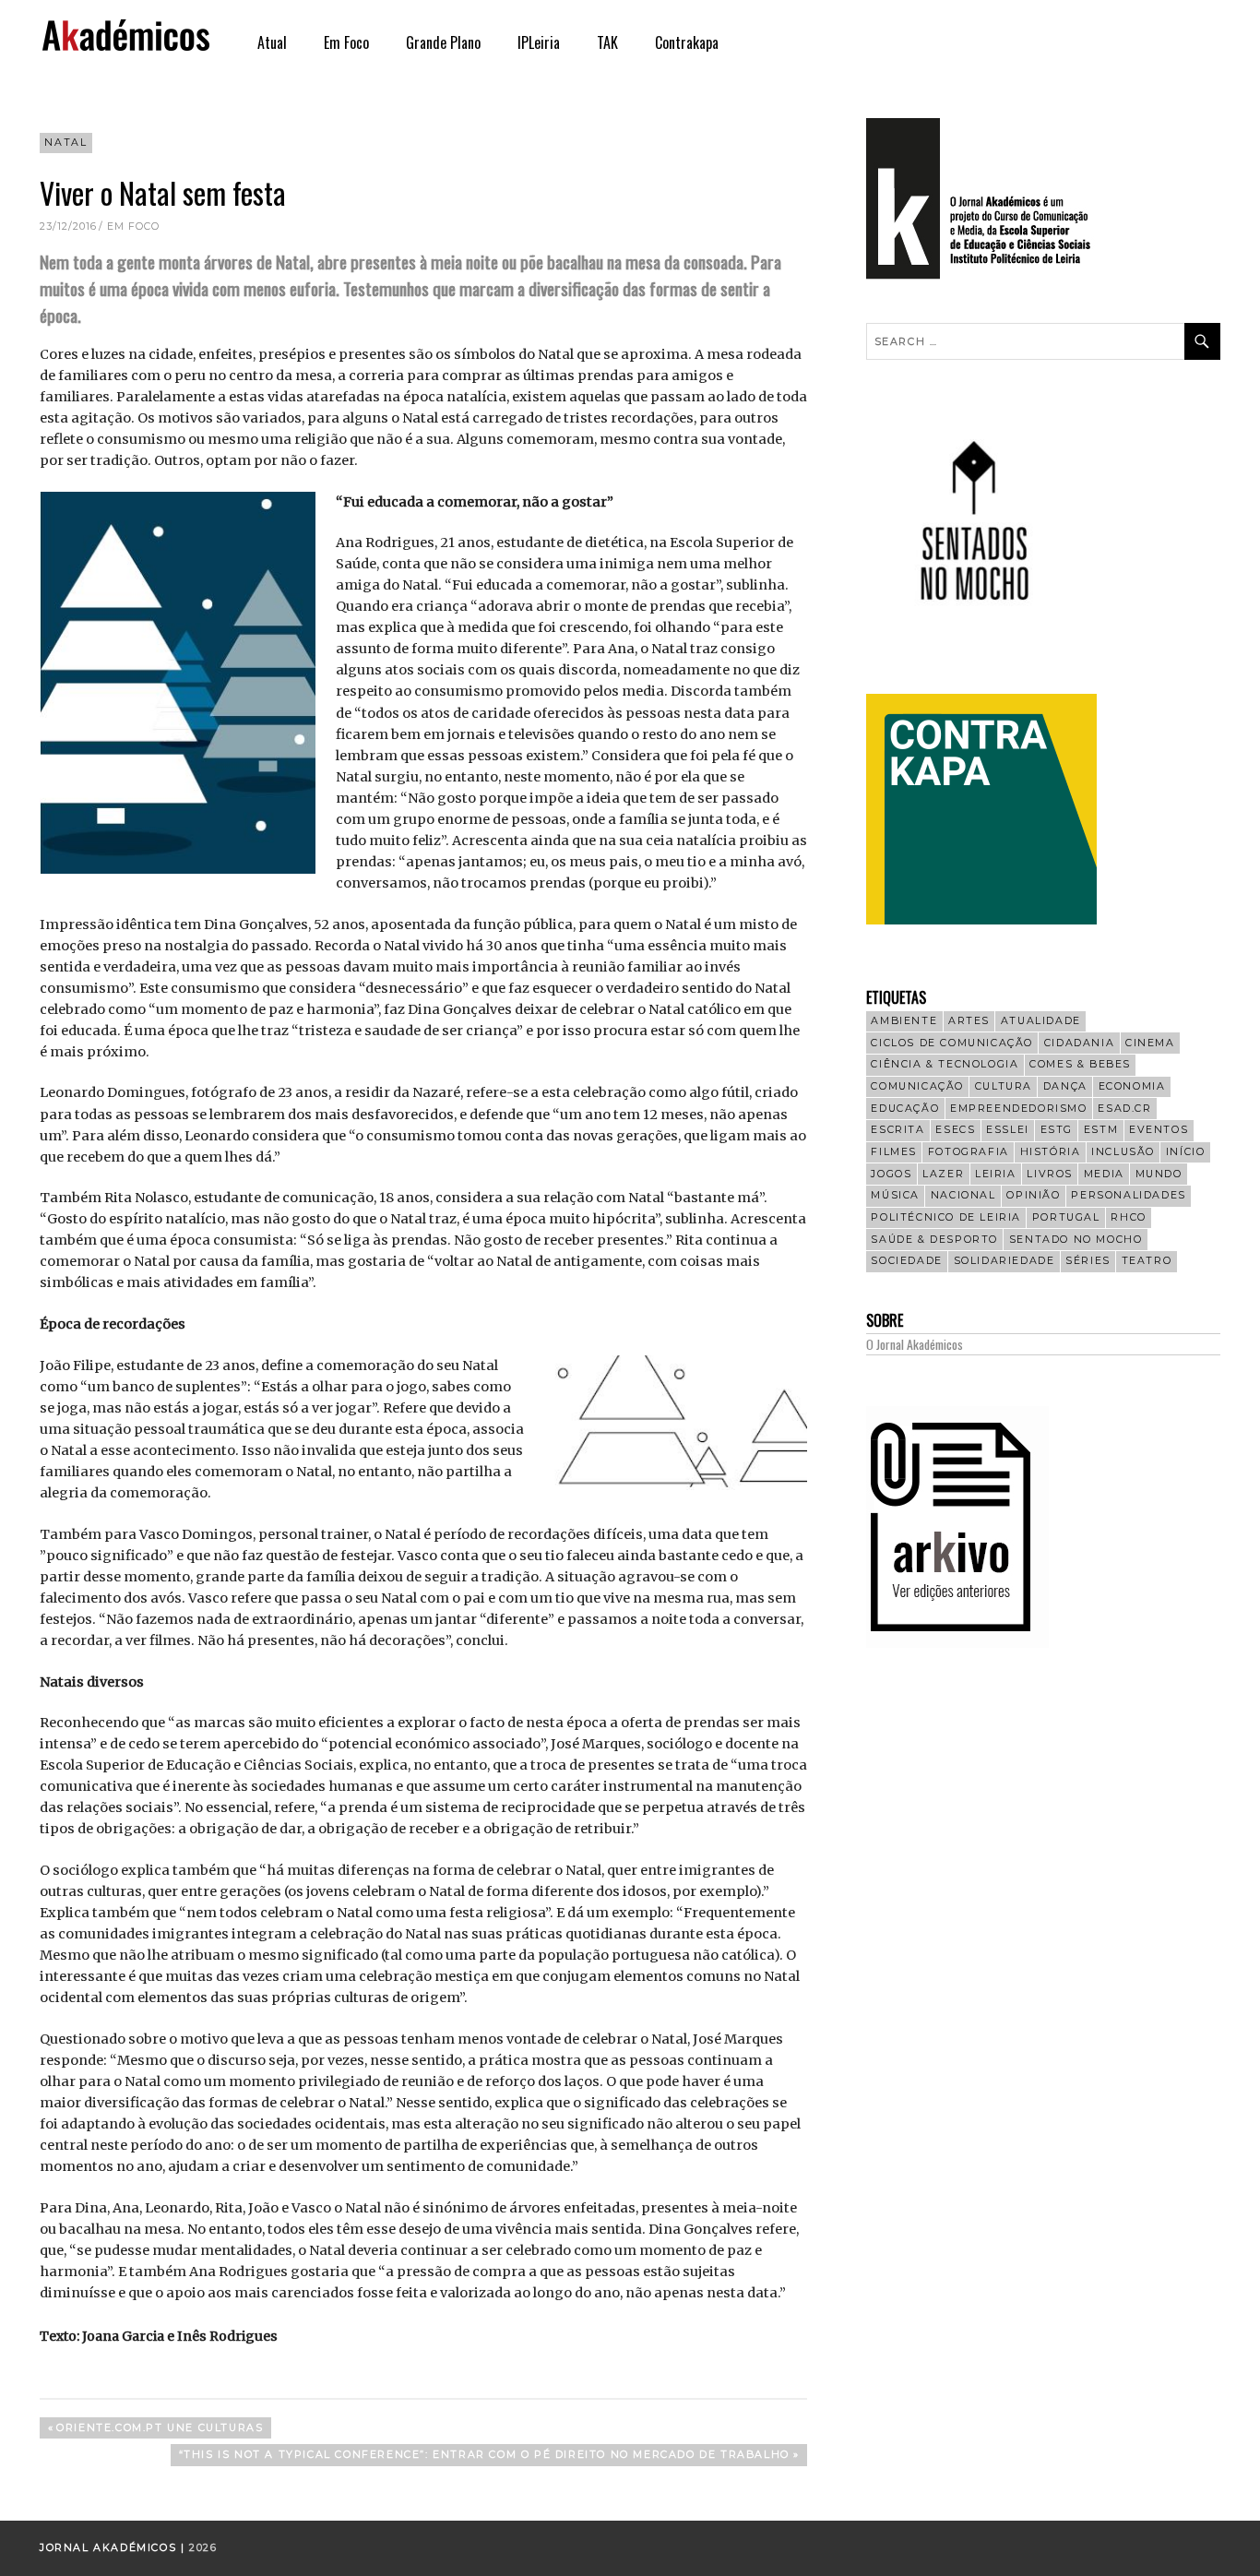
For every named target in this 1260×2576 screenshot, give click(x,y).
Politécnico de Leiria (946, 1217)
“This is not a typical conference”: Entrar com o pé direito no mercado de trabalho (484, 2457)
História (1051, 1152)
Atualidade (1041, 1021)
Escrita (897, 1130)
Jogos (891, 1174)
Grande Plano (443, 42)
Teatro (1147, 1261)
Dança (1065, 1086)
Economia (1132, 1086)
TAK (607, 42)
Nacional (963, 1195)
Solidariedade (1004, 1261)
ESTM (1101, 1130)
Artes (969, 1021)
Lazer (943, 1174)
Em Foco (346, 42)
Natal (65, 143)
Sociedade (906, 1261)
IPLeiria (539, 42)
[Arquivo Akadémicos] (957, 1643)
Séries (1088, 1261)
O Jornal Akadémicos (915, 1344)
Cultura (1004, 1086)
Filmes (894, 1152)
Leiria (996, 1174)
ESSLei (1008, 1130)
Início (1186, 1152)
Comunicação (917, 1086)
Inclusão (1123, 1152)
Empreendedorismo (1019, 1109)
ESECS (955, 1130)
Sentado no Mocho (1076, 1240)
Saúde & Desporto (934, 1240)
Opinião (1033, 1195)
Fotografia (969, 1152)
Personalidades (1128, 1195)
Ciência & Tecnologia (945, 1064)
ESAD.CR (1124, 1109)
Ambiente (904, 1021)
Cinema (1150, 1043)
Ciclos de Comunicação (952, 1043)
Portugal (1066, 1217)
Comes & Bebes (1080, 1064)
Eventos (1159, 1130)
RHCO (1128, 1217)
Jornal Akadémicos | (114, 2548)
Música (895, 1195)
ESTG (1057, 1130)
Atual (272, 42)
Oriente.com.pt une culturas (159, 2430)
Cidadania (1079, 1043)
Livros (1050, 1174)
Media (1104, 1174)
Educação (905, 1109)
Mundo (1159, 1174)
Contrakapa (687, 42)
